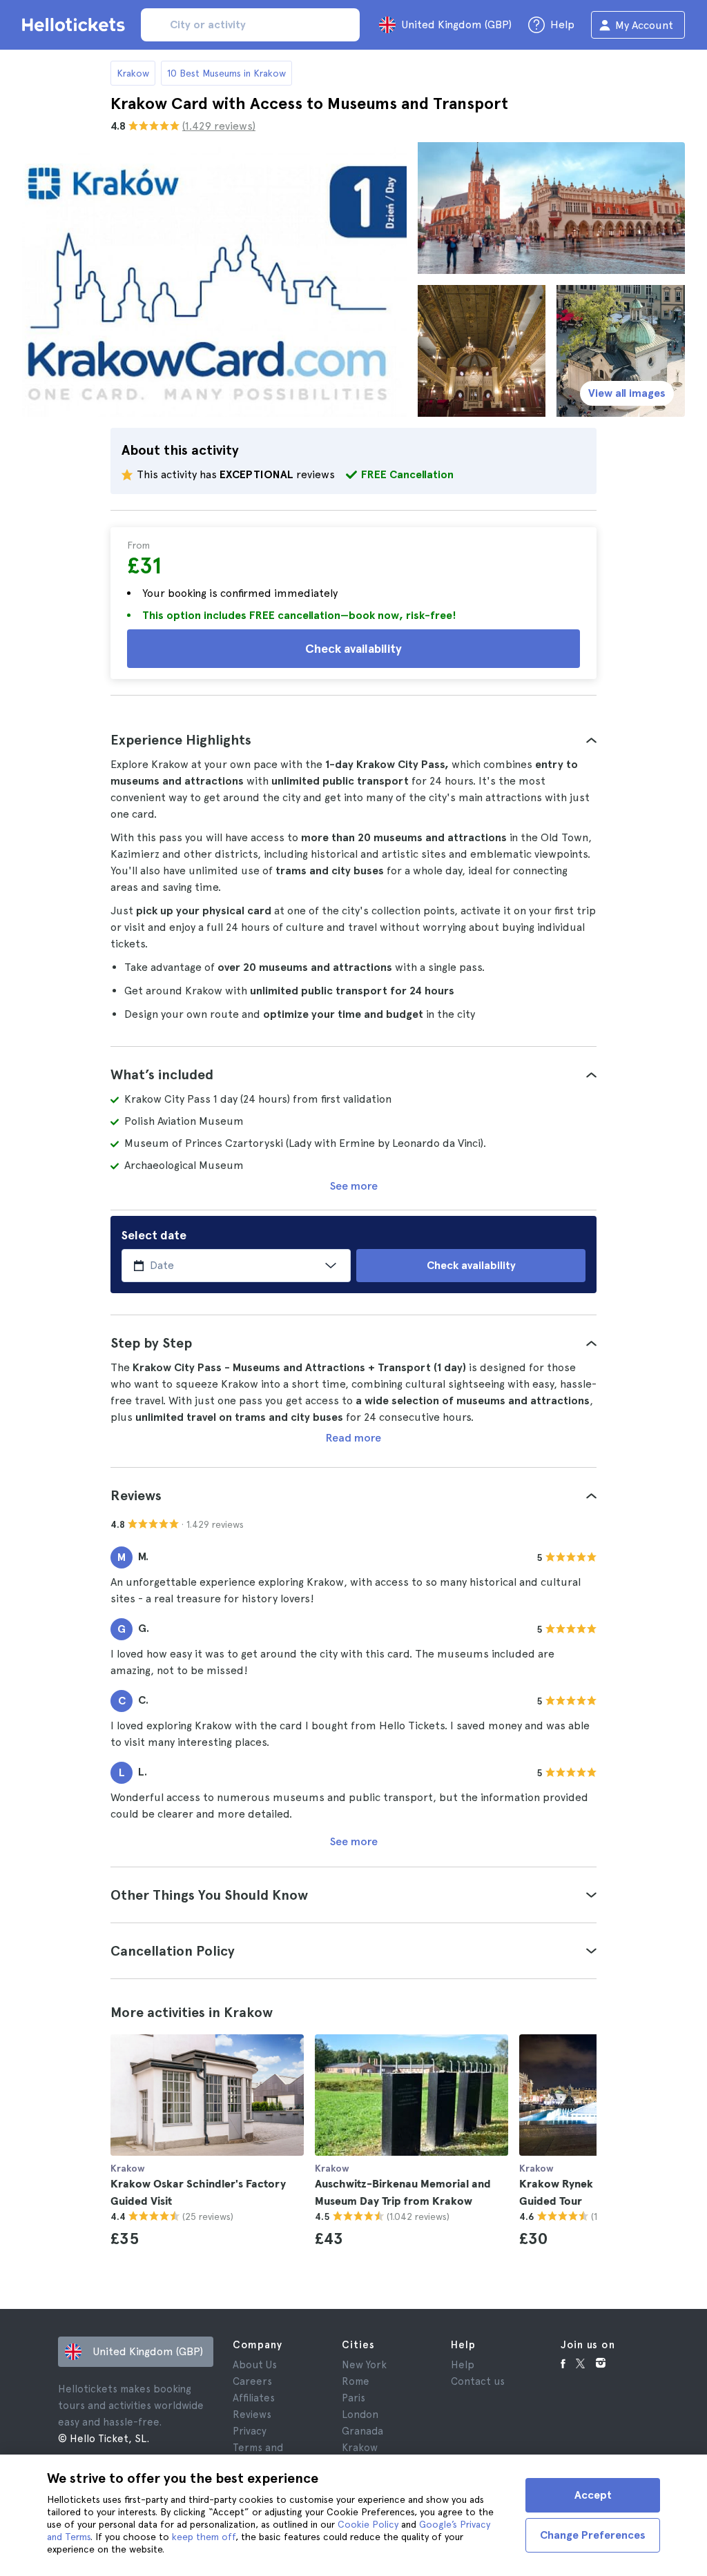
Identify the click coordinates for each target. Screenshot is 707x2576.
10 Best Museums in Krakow (226, 73)
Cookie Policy (368, 2524)
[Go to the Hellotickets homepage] (76, 25)
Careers (252, 2381)
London (360, 2415)
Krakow (133, 73)
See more (354, 1186)
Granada (362, 2431)
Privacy (250, 2431)
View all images (627, 393)
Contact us (478, 2381)
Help (463, 2365)
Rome (356, 2381)
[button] (353, 740)
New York (364, 2365)
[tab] (353, 740)
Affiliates (254, 2398)
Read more (353, 1438)
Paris (353, 2398)
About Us (255, 2365)
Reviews (252, 2415)
